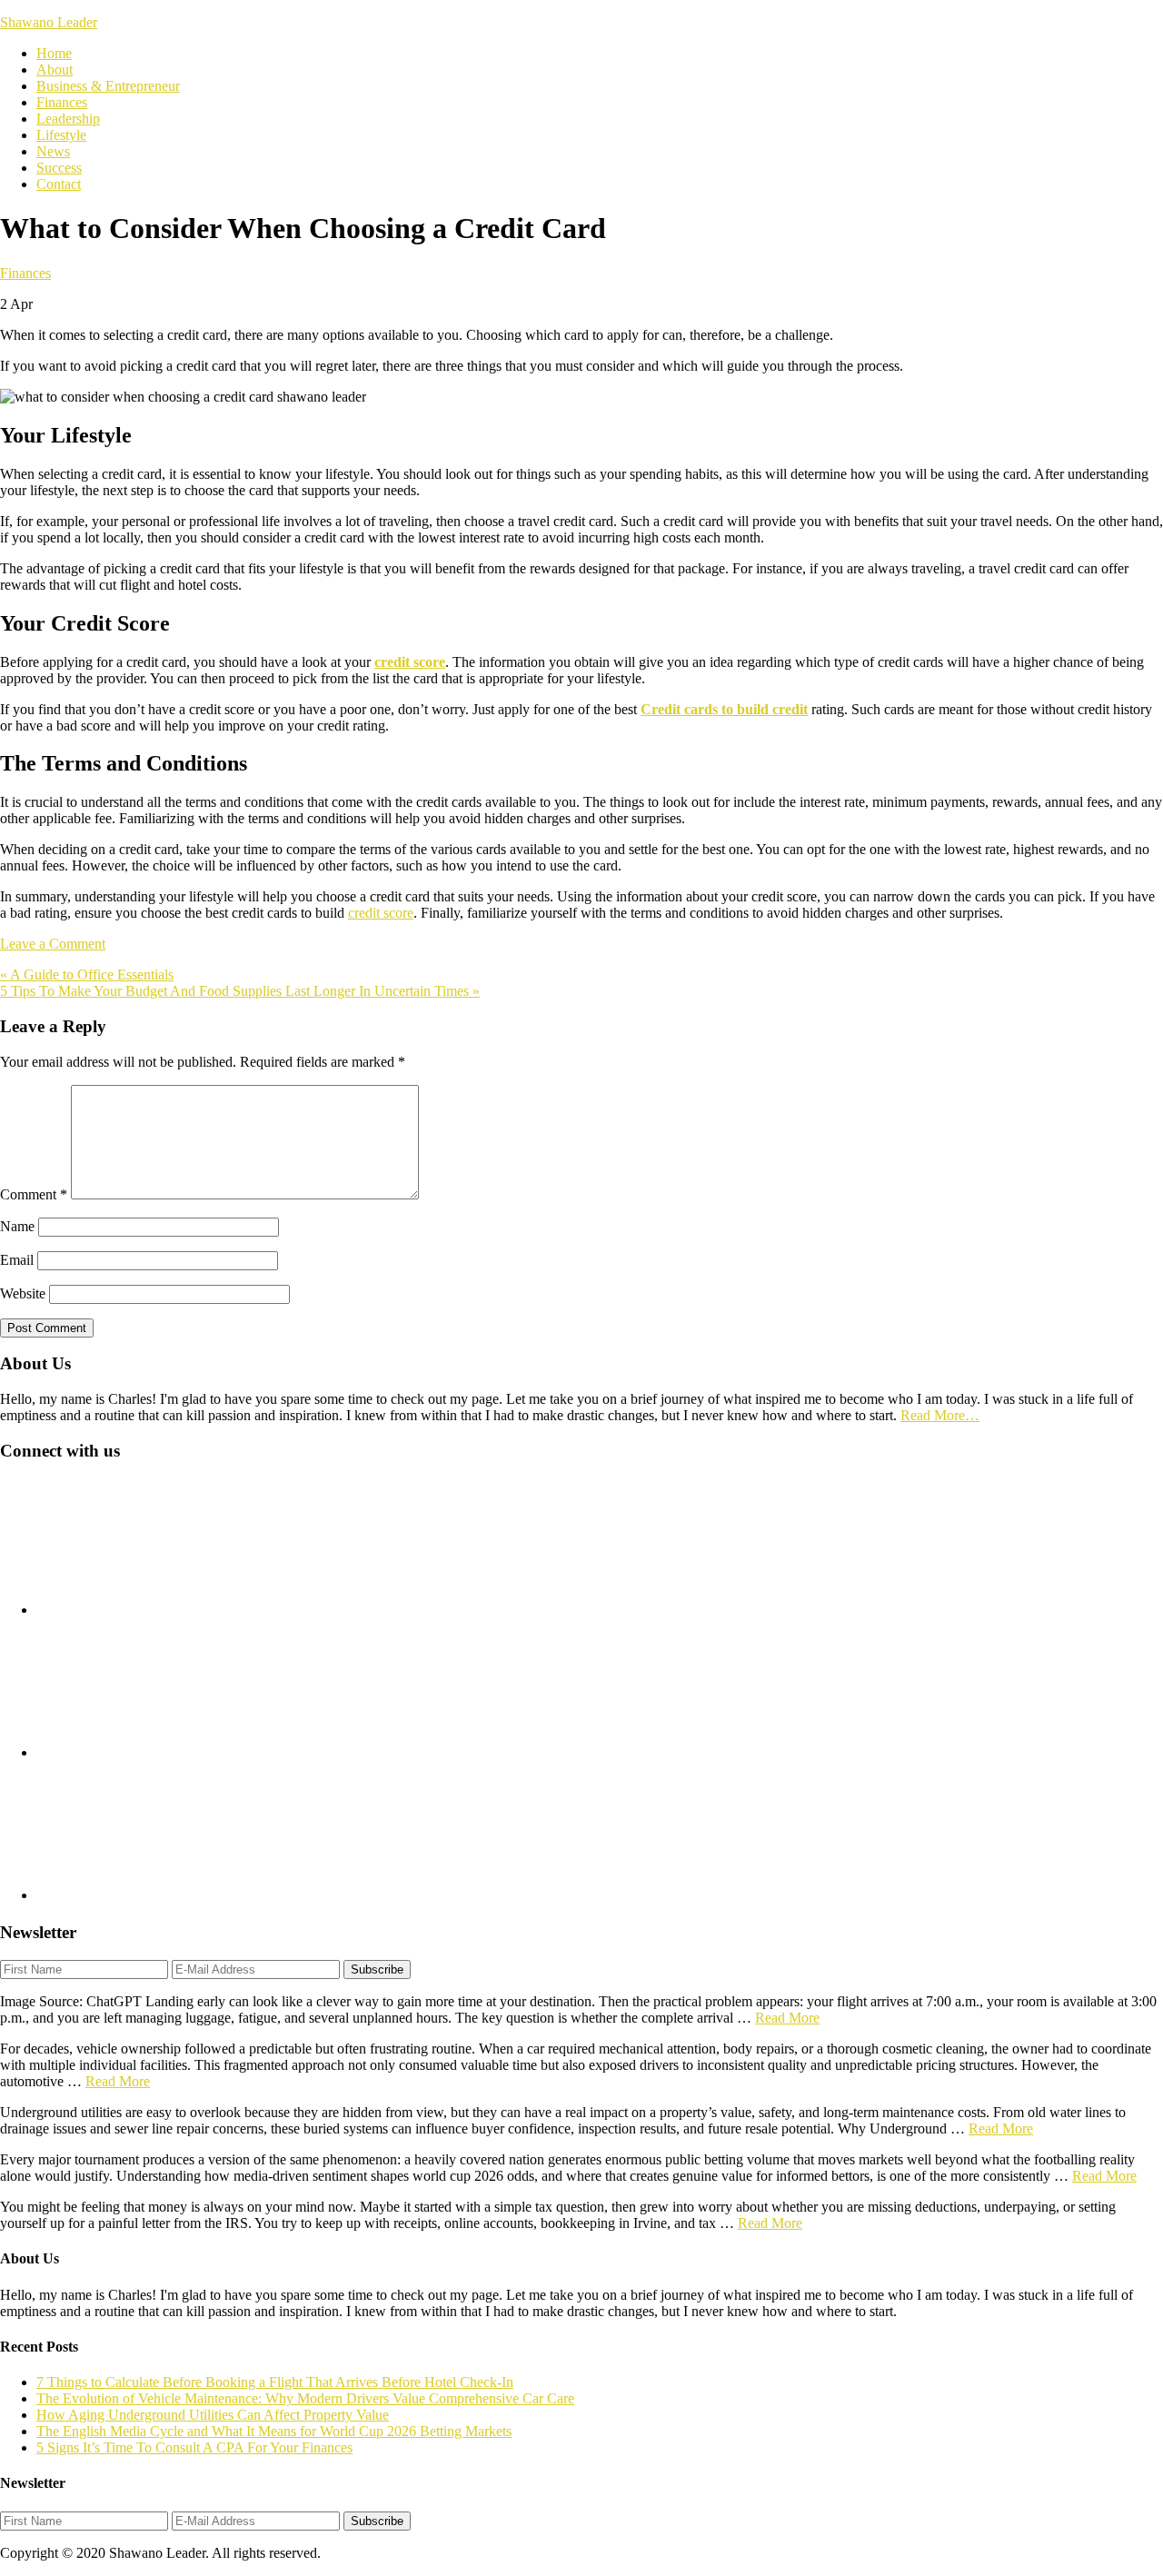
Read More (787, 2018)
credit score (381, 913)
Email (17, 1260)
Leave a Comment (53, 944)
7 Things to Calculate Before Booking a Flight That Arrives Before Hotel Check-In (275, 2382)
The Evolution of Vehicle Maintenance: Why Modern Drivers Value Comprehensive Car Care (305, 2398)
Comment (34, 1194)
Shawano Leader (49, 22)
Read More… (940, 1415)
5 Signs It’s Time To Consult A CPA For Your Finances (194, 2447)
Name (17, 1226)
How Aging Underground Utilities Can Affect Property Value (213, 2415)
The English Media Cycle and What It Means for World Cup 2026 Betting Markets (274, 2431)
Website (23, 1293)
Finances (25, 273)
